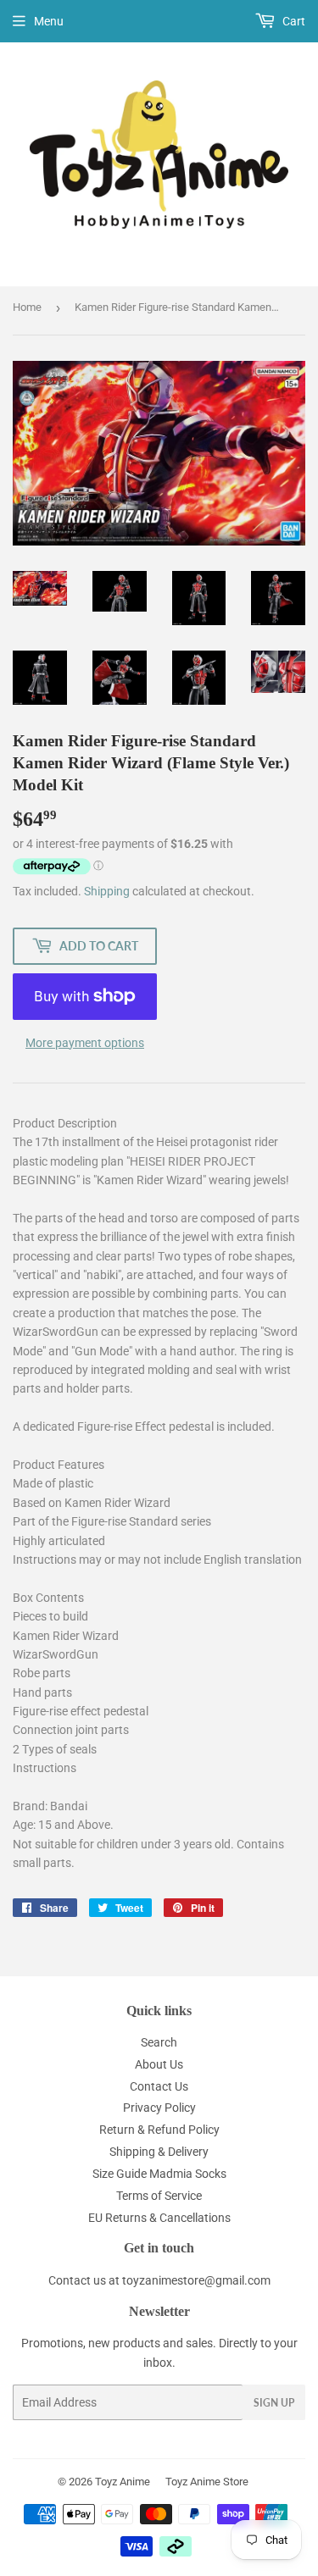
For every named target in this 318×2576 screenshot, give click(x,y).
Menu (49, 21)
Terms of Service (159, 2196)
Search (159, 2042)
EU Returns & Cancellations (159, 2218)
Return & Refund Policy (159, 2130)
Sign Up (274, 2403)
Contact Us (159, 2086)
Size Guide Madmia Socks (159, 2174)
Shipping (107, 891)
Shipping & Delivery (159, 2152)
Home (27, 307)
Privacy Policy (159, 2108)
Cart (293, 21)
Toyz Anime (123, 2482)
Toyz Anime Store (207, 2482)
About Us (159, 2064)
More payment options (85, 1043)
